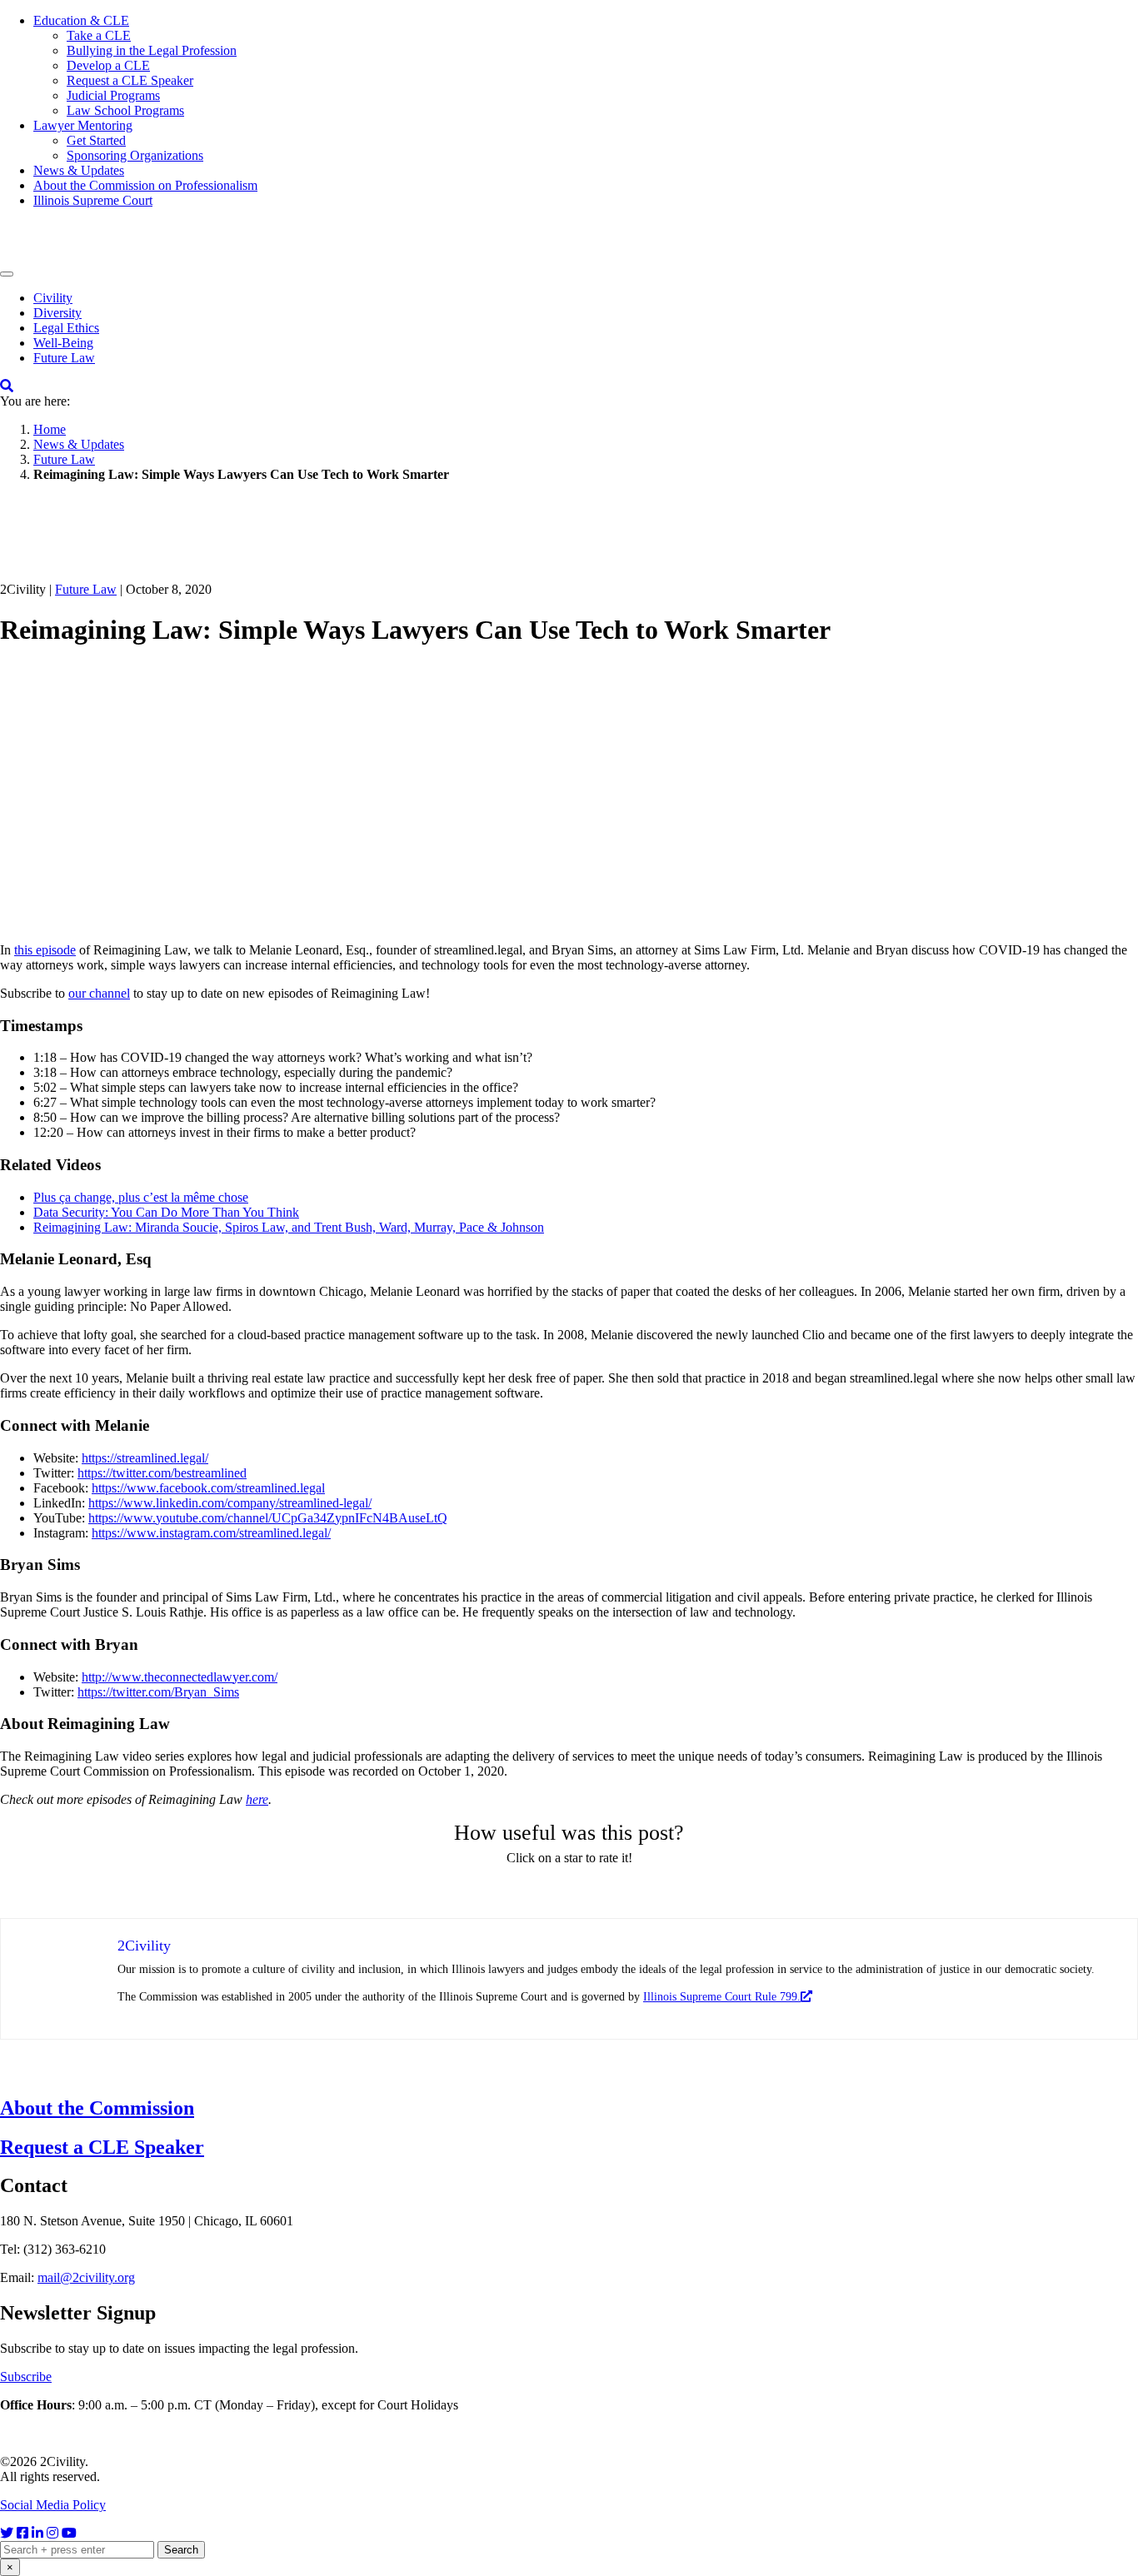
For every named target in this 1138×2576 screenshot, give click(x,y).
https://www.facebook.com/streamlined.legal (208, 1488)
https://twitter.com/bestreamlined (162, 1473)
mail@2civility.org (86, 2277)
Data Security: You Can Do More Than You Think (166, 1212)
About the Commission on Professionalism (145, 185)
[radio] (511, 1888)
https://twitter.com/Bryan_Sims (158, 1692)
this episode (45, 950)
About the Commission (97, 2108)
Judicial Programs (113, 95)
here (257, 1799)
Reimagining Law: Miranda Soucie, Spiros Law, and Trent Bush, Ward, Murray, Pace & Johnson (289, 1227)
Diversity (57, 313)
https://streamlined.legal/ (145, 1458)
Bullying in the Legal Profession (152, 50)
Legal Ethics (66, 328)
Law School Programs (125, 110)
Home (50, 429)
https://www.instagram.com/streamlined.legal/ (211, 1533)
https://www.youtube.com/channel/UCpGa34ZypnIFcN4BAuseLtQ (268, 1518)
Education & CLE (81, 20)
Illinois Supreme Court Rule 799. (722, 1997)
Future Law (64, 358)
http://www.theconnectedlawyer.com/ (180, 1677)
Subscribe (26, 2377)
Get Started (96, 140)
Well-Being (63, 343)
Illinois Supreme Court (93, 200)
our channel (99, 993)
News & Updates (79, 170)
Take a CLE (99, 35)
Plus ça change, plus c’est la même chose (141, 1197)
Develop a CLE (108, 65)
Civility (53, 298)
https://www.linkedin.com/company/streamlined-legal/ (230, 1503)
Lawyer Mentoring (83, 125)
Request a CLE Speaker (130, 80)
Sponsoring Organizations (135, 155)
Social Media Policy (53, 2505)
